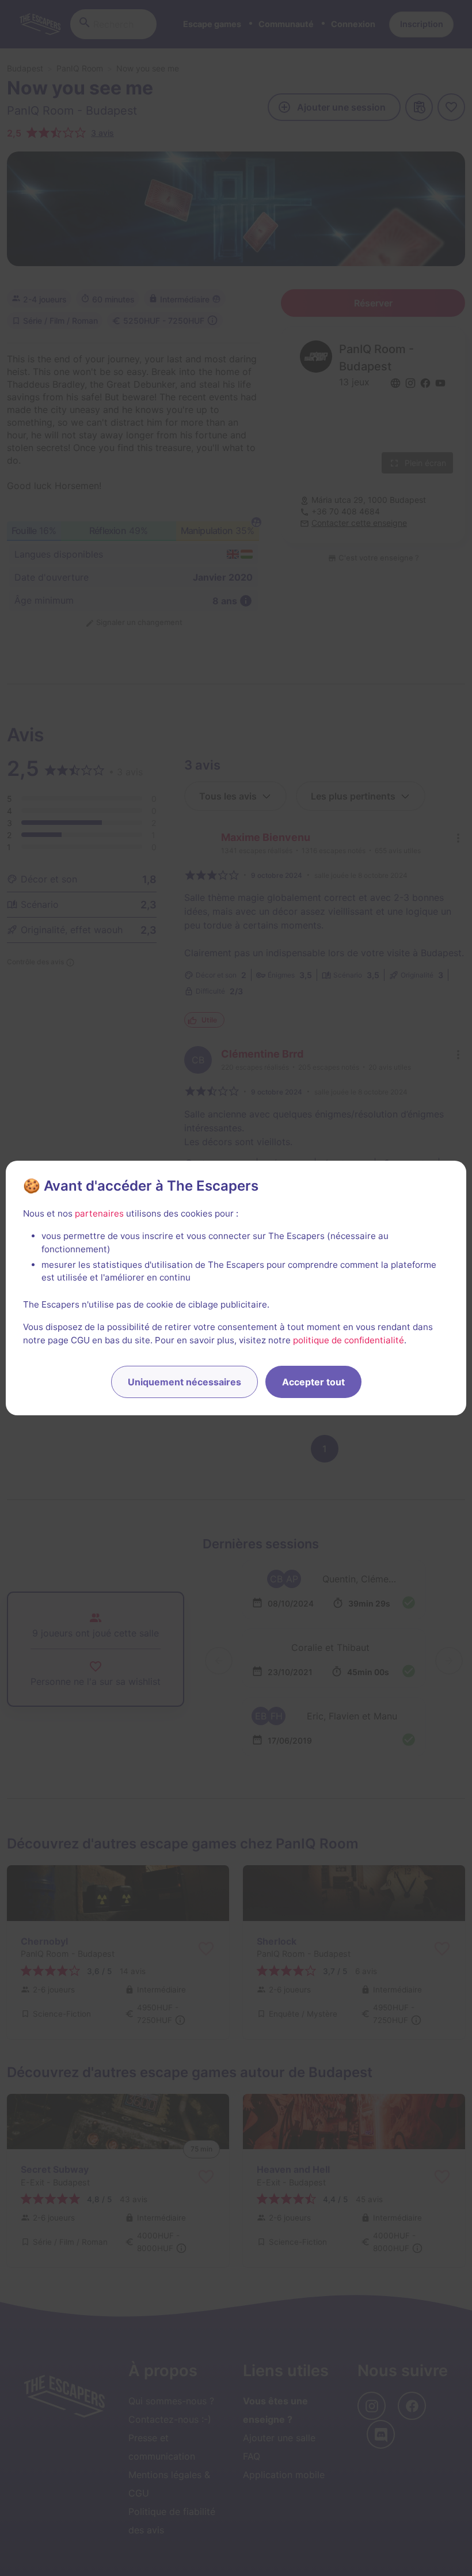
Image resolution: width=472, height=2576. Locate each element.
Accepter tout (313, 1382)
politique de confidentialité (349, 1340)
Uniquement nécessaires (184, 1382)
